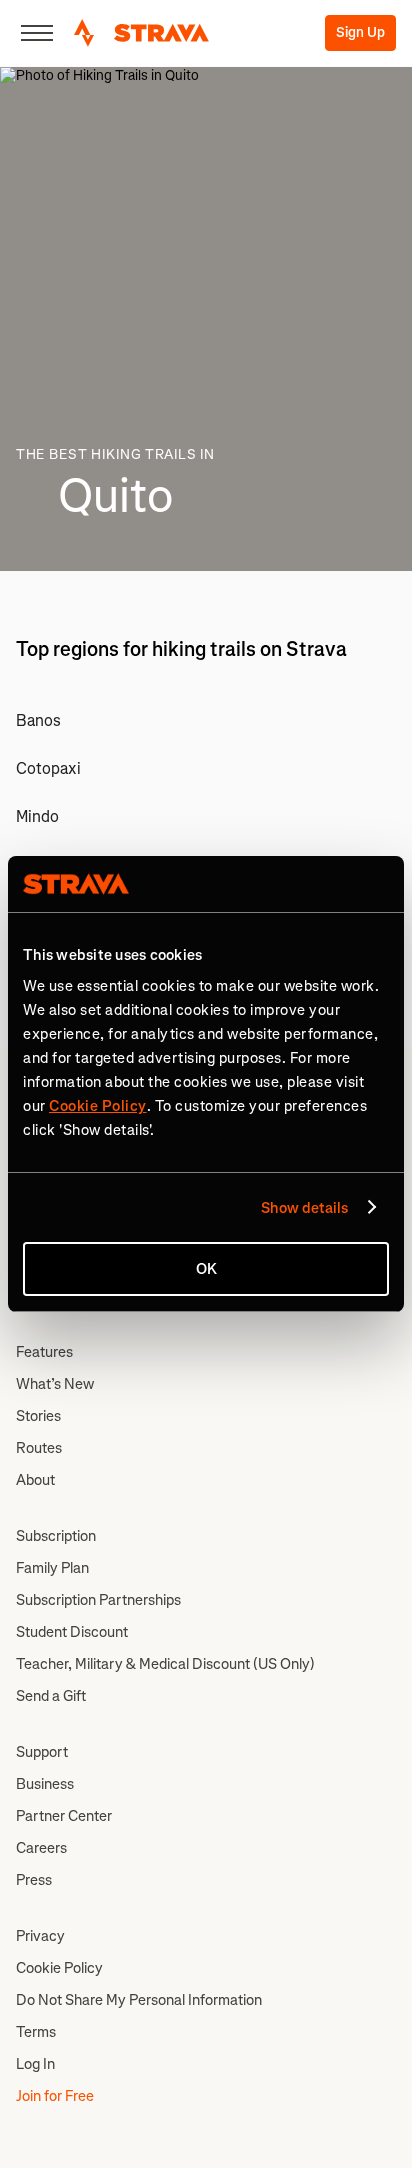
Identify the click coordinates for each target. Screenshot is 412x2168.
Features (44, 1352)
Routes (39, 1448)
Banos (38, 720)
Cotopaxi (48, 768)
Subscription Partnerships (98, 1600)
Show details (304, 1208)
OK (206, 1269)
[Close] (37, 33)
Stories (38, 1416)
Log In (35, 2064)
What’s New (55, 1384)
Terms (36, 2032)
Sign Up (360, 32)
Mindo (37, 816)
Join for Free (55, 2096)
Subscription (56, 1536)
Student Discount (72, 1632)
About (35, 1480)
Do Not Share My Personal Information (139, 2000)
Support (42, 1752)
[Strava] (141, 33)
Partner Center (64, 1816)
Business (45, 1784)
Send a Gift (51, 1696)
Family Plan (52, 1568)
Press (34, 1880)
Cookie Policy (59, 1968)
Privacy (40, 1936)
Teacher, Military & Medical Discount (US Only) (165, 1664)
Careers (41, 1848)
